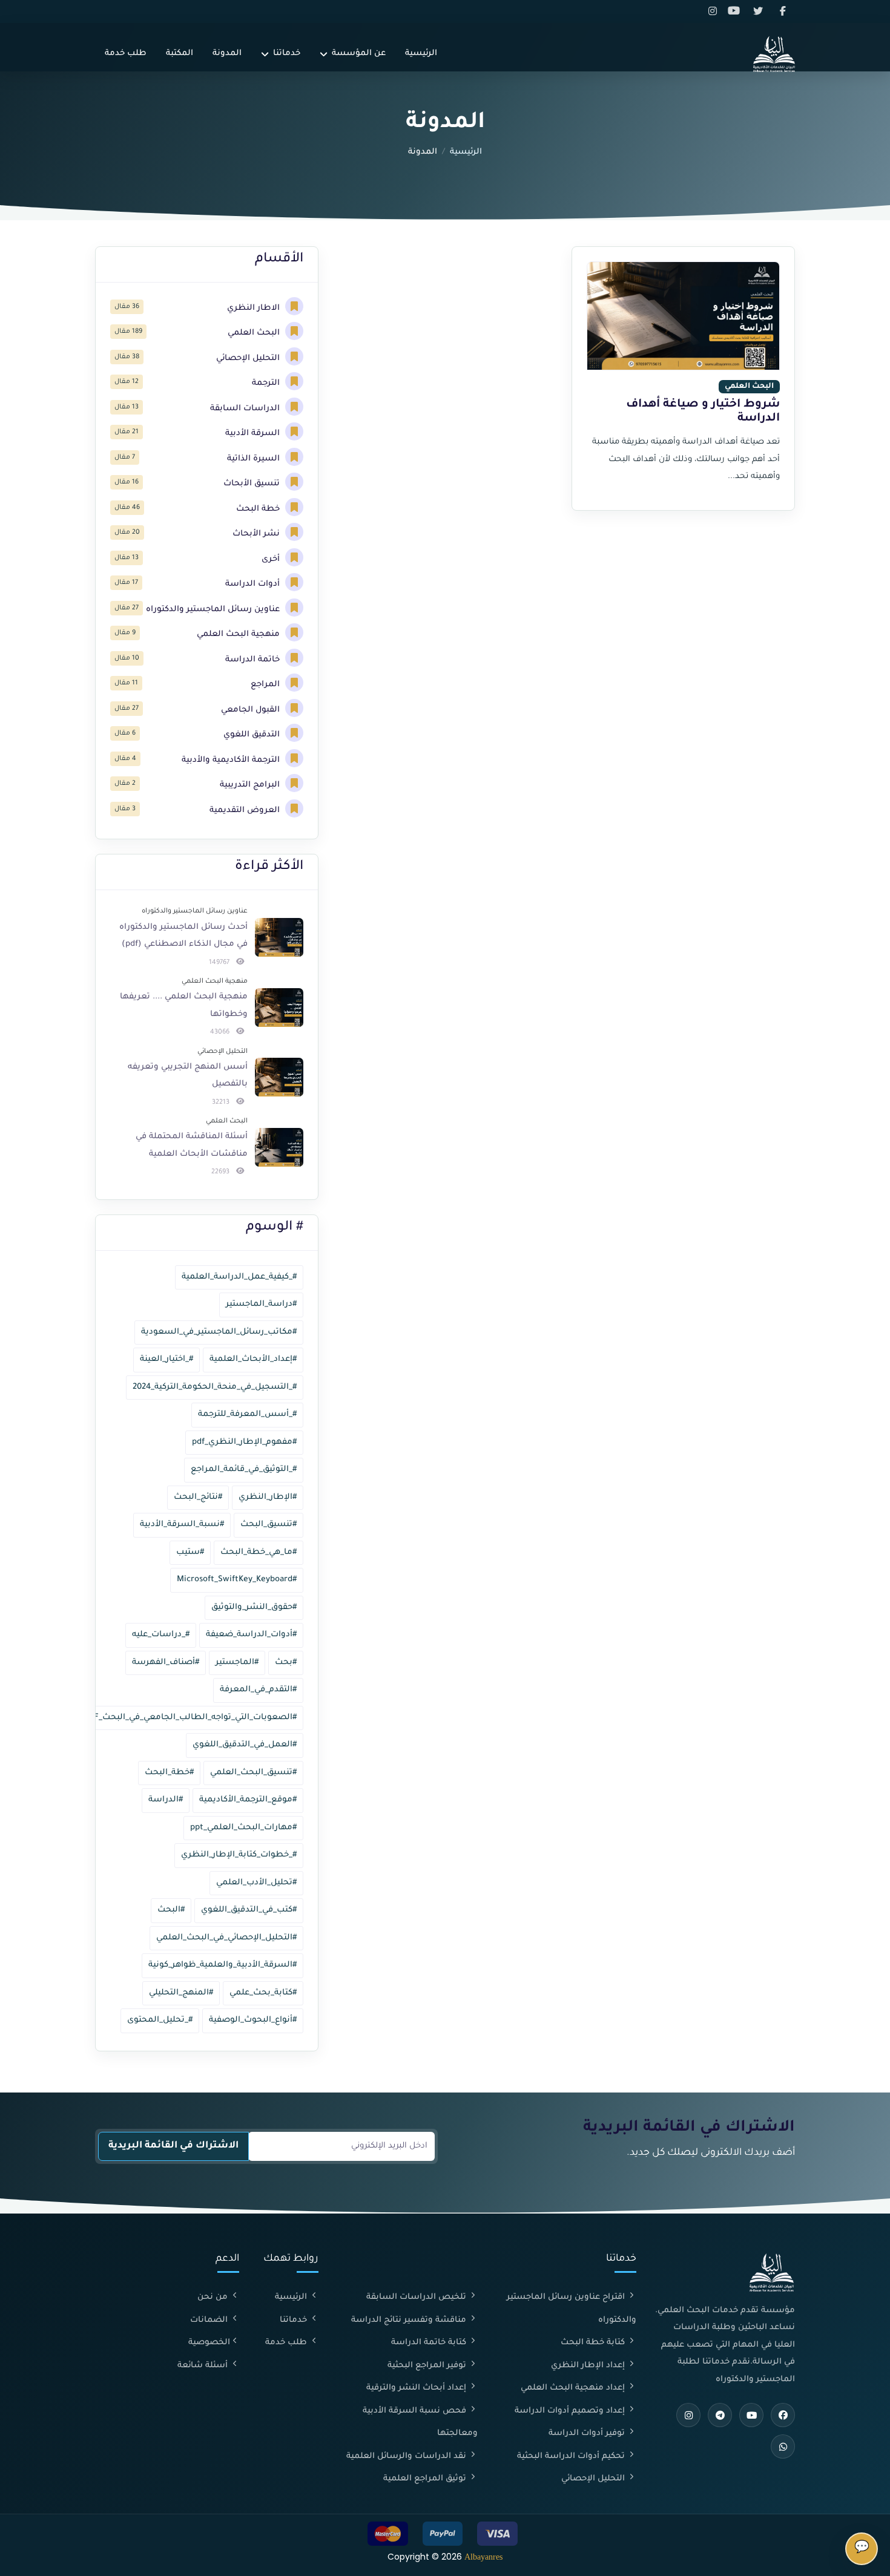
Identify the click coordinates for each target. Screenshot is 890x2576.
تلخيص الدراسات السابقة (417, 2297)
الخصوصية (209, 2343)
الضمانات (210, 2320)
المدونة (227, 54)
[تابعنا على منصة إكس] (760, 11)
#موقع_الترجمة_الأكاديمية (248, 1800)
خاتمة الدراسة (254, 660)
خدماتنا (287, 54)
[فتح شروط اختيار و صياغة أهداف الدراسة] (683, 316)
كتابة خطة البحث (594, 2343)
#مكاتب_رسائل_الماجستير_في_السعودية (219, 1332)
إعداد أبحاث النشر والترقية (417, 2388)
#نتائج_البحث (198, 1497)
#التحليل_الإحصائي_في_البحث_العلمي (226, 1938)
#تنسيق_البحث (269, 1525)
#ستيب (190, 1552)
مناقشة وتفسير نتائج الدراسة (410, 2320)
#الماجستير (237, 1663)
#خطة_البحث (169, 1773)
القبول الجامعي (252, 710)
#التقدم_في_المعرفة (258, 1690)
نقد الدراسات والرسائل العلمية (407, 2456)
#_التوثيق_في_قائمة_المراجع (244, 1470)
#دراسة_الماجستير (261, 1304)
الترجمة (267, 383)
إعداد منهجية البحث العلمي (574, 2388)
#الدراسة (166, 1800)
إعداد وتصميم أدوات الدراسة (571, 2411)
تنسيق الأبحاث (253, 484)
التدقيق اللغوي (253, 735)
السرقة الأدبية (254, 434)
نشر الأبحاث (257, 534)
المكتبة (180, 54)
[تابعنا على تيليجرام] (720, 2415)
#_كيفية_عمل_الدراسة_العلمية (239, 1277)
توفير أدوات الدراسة (588, 2433)
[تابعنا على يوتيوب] (737, 11)
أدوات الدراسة (254, 584)
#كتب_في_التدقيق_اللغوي (249, 1910)
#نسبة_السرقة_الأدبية (182, 1525)
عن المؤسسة (359, 54)
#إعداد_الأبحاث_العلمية (253, 1359)
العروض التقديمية (246, 811)
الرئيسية (421, 54)
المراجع (266, 685)
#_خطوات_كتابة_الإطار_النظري (239, 1855)
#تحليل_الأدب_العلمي (256, 1883)
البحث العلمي (255, 333)
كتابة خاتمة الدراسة (430, 2343)
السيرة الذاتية (255, 459)
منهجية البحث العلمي (239, 634)
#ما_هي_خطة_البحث (259, 1552)
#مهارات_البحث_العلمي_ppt (243, 1828)
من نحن (214, 2297)
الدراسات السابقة (246, 409)
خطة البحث (259, 509)
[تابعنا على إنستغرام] (714, 11)
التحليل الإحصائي (249, 359)
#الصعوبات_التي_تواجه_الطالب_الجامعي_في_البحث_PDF (190, 1718)
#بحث (286, 1663)
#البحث (171, 1910)
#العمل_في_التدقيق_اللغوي (245, 1745)
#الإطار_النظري (268, 1497)
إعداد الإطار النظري (589, 2366)
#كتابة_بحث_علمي (263, 1993)
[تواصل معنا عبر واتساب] (783, 2447)
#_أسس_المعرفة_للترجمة (247, 1414)
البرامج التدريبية (251, 785)
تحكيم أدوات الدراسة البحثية (572, 2456)
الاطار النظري (255, 308)
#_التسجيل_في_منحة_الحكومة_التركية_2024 (215, 1387)
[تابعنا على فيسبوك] (783, 11)
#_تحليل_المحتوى (160, 2020)
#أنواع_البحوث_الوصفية (253, 2020)
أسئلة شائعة (204, 2366)
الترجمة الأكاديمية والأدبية (232, 760)
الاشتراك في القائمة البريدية (173, 2146)
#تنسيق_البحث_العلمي (253, 1773)
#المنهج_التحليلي (181, 1993)
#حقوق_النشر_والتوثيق (254, 1608)
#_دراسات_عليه (161, 1635)
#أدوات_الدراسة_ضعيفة (251, 1635)
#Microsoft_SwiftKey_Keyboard (237, 1580)
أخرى (272, 559)
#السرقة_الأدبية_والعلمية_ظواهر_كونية (222, 1965)
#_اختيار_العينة (166, 1359)
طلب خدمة (126, 54)
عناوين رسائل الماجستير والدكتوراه (214, 610)
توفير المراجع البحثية (428, 2366)
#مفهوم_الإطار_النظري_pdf (244, 1442)
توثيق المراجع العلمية (426, 2479)
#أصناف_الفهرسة (166, 1663)
